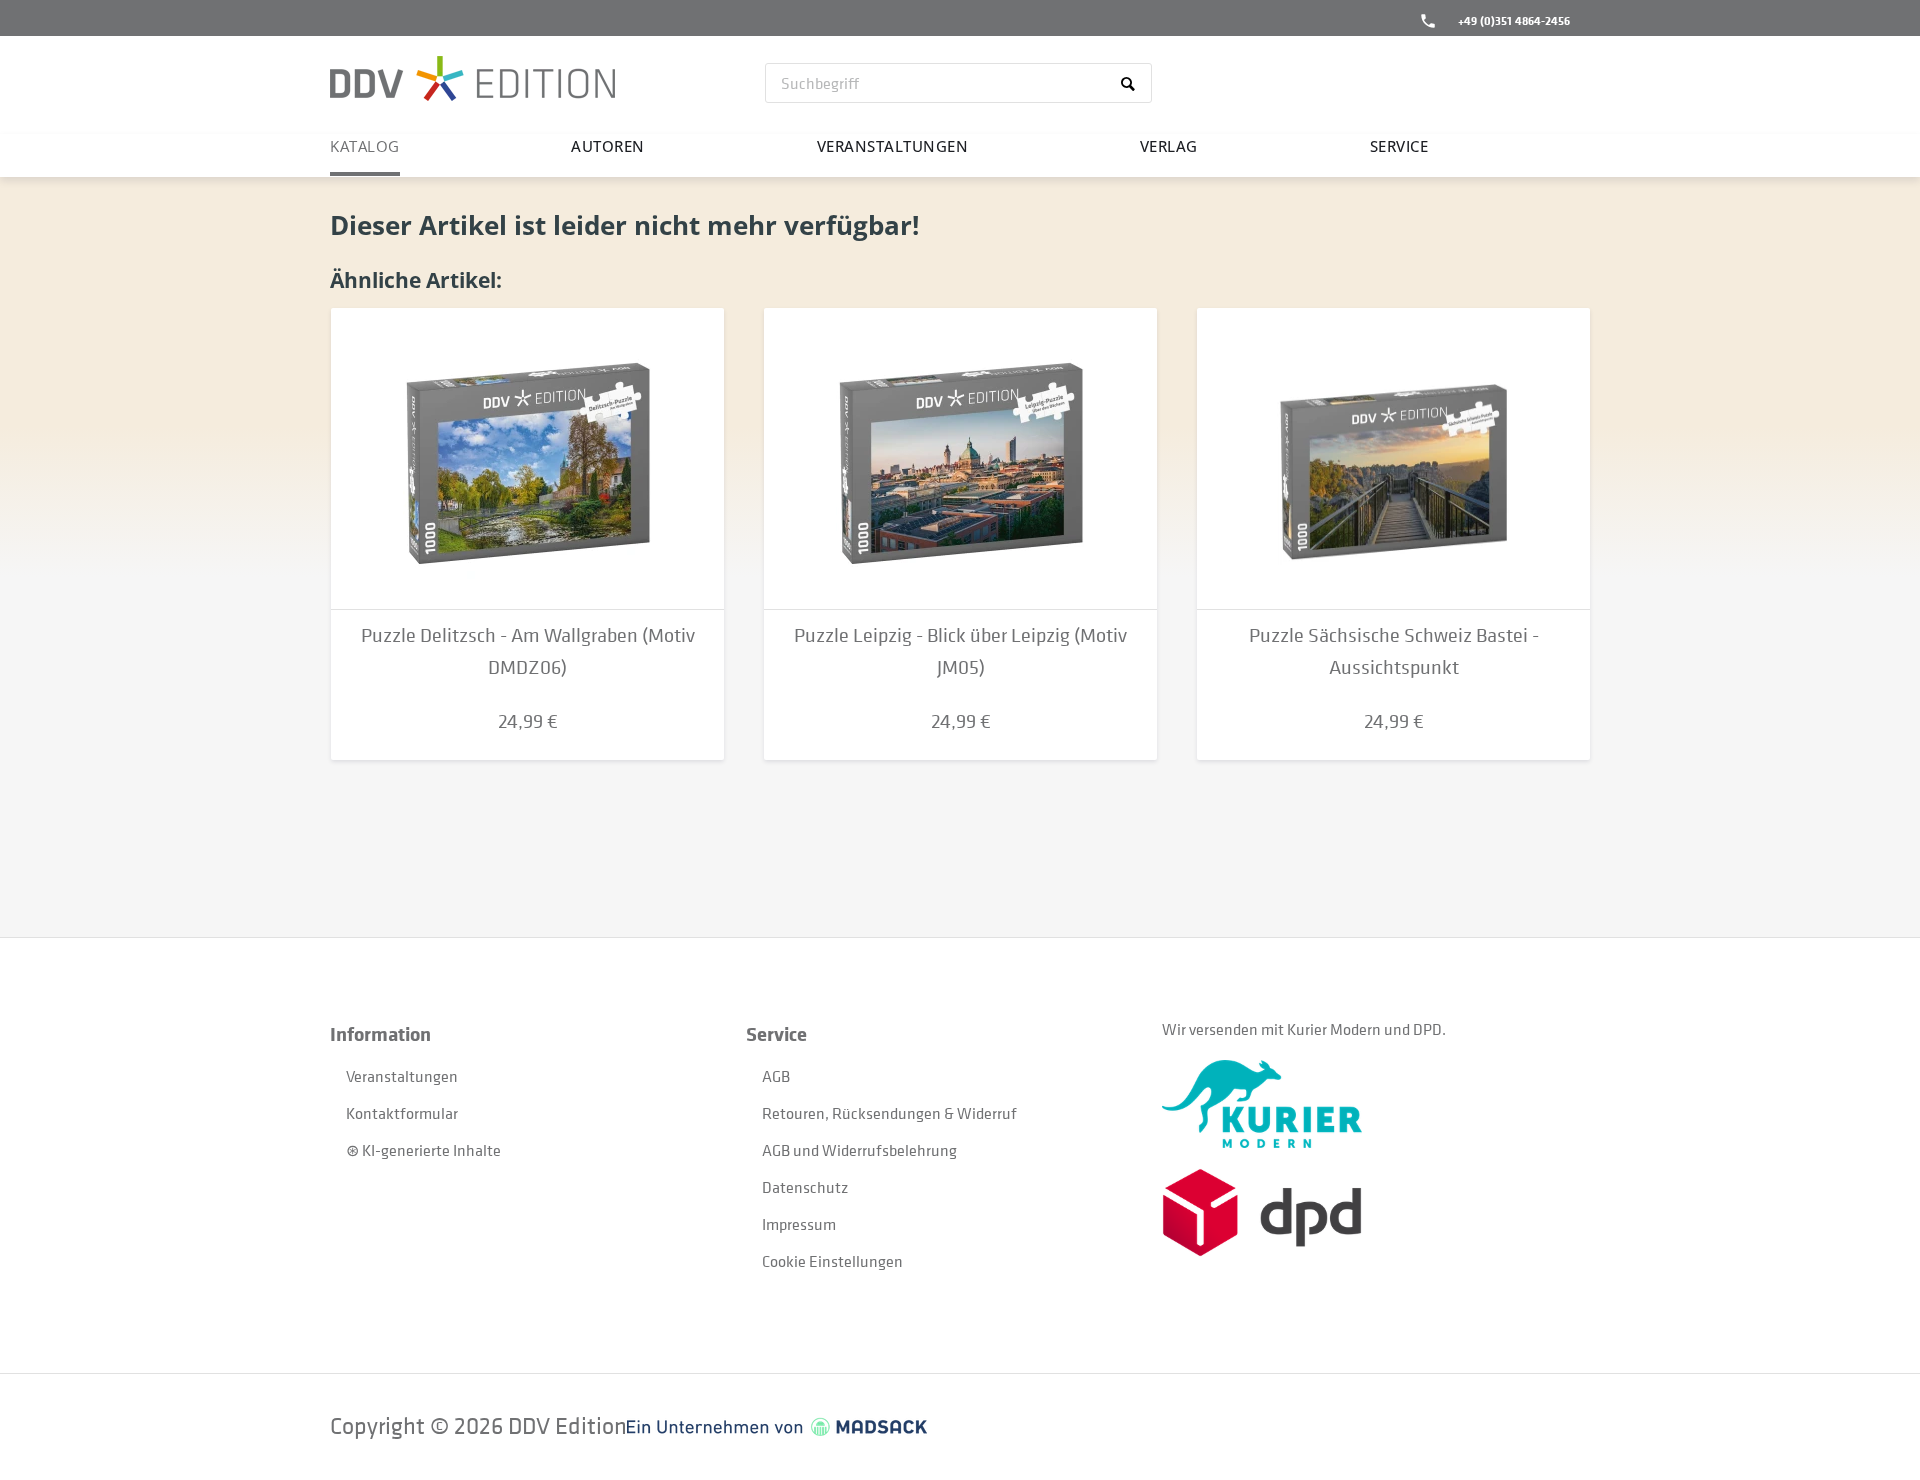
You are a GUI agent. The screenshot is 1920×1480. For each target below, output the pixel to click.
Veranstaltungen (402, 1076)
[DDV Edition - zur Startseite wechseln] (472, 81)
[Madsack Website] (777, 1427)
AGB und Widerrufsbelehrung (859, 1150)
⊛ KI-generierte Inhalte (423, 1150)
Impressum (799, 1224)
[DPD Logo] (1370, 1212)
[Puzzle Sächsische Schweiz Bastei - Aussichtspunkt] (1393, 459)
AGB (776, 1076)
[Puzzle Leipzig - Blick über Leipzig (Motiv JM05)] (960, 459)
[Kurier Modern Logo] (1370, 1104)
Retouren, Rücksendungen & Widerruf (889, 1113)
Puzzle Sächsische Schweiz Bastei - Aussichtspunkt (1394, 651)
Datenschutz (805, 1187)
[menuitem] (958, 83)
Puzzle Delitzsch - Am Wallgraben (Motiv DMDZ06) (528, 651)
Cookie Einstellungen (832, 1261)
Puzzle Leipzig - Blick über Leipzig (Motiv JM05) (960, 651)
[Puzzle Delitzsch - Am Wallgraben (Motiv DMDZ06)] (527, 459)
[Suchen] (1131, 83)
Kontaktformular (402, 1113)
